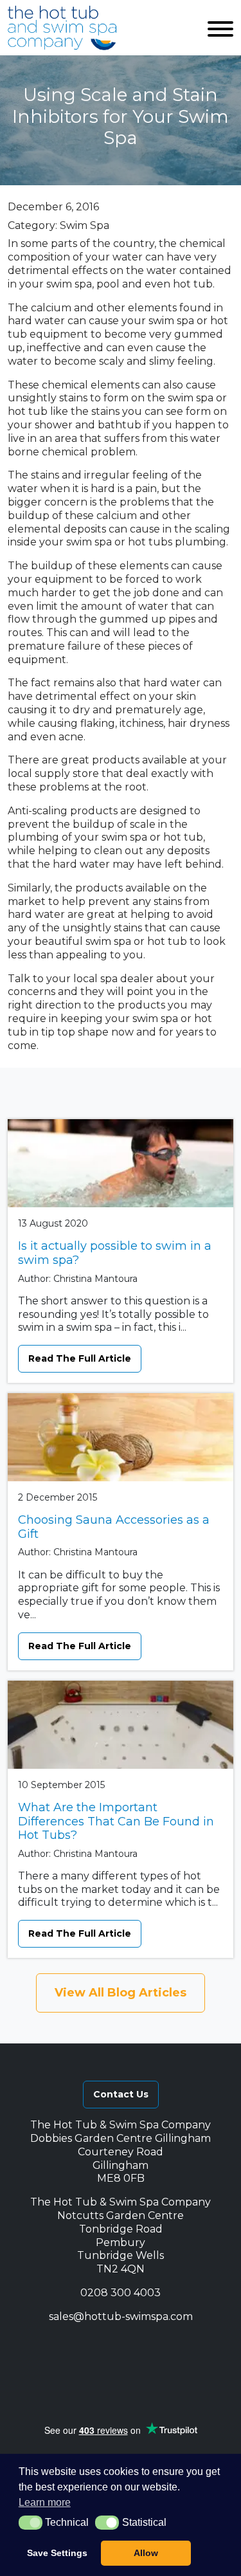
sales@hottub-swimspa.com (121, 2316)
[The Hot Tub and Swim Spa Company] (62, 28)
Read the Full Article (80, 1358)
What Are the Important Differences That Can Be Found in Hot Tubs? (116, 1821)
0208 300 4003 (121, 2293)
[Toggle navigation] (220, 28)
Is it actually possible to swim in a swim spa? (115, 1253)
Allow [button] (146, 2553)
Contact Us (121, 2094)
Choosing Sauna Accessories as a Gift (114, 1527)
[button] (66, 2346)
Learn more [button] (45, 2502)
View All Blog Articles (121, 1993)
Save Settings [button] (57, 2553)
